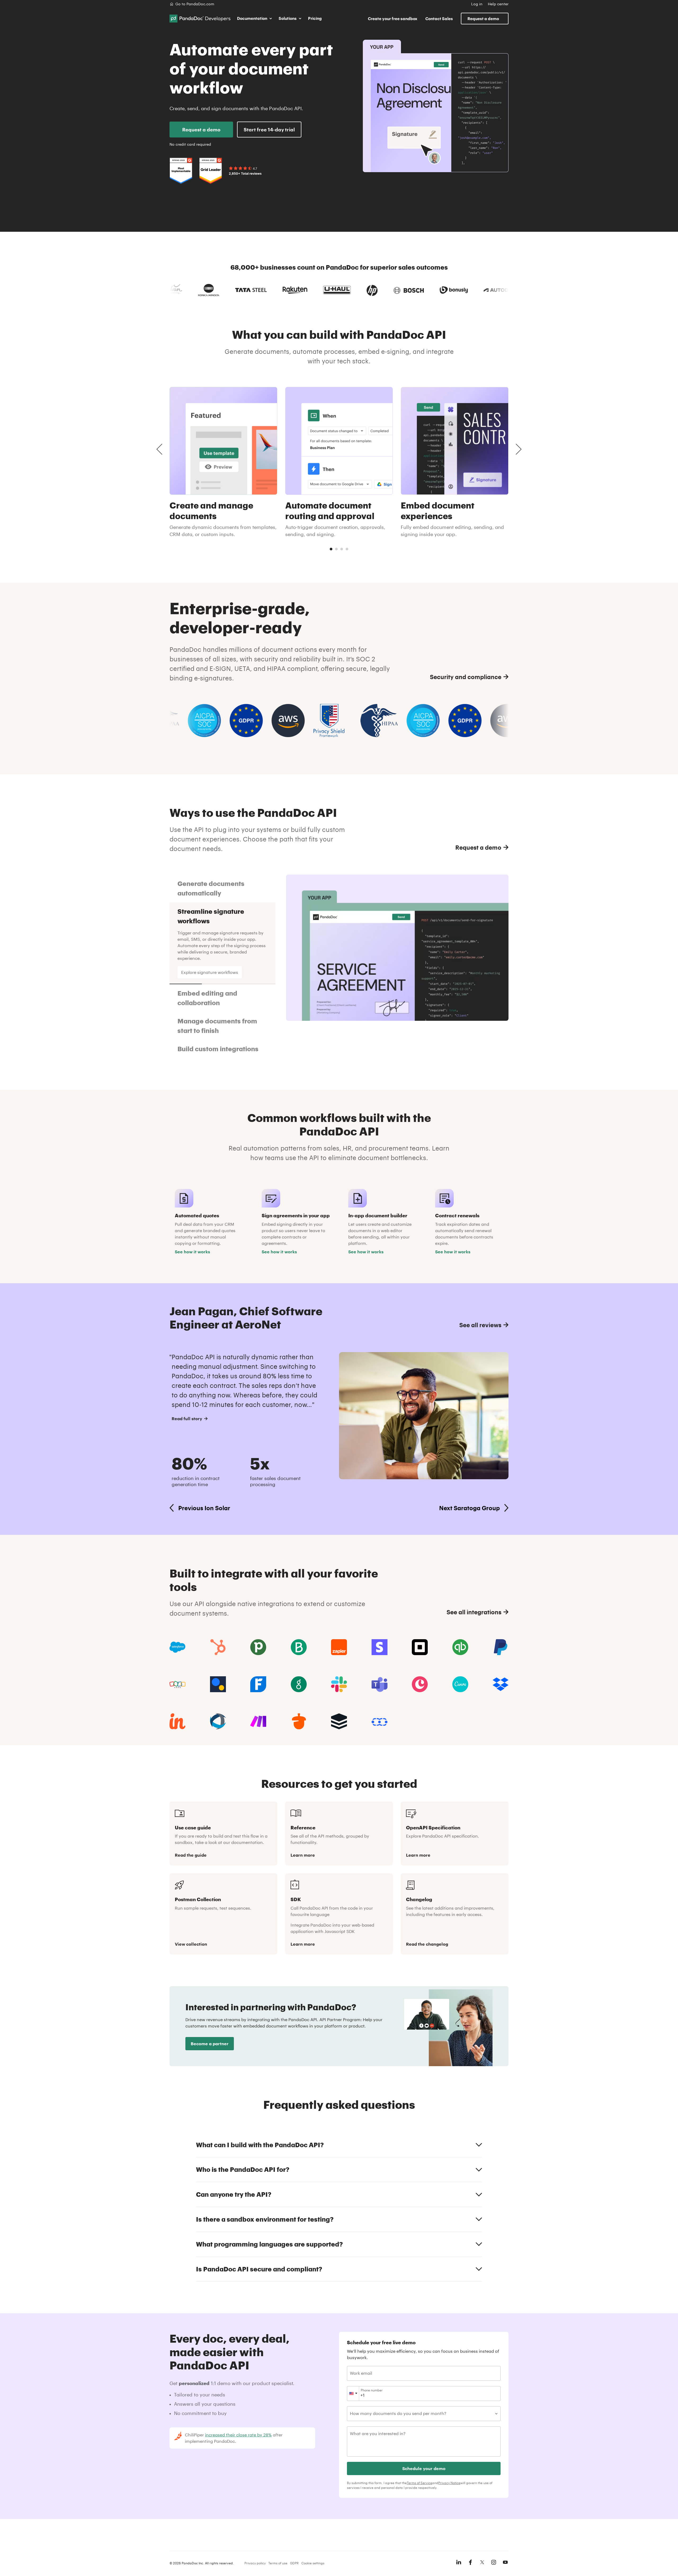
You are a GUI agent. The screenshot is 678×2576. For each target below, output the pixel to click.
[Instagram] (494, 2562)
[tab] (331, 549)
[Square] (420, 1647)
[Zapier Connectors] (339, 1647)
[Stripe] (380, 1647)
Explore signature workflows (210, 972)
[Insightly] (177, 1721)
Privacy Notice (449, 2483)
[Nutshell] (299, 1721)
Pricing (315, 18)
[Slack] (339, 1684)
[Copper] (420, 1684)
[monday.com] (299, 1647)
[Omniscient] (218, 1721)
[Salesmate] (380, 1721)
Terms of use (278, 2563)
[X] (482, 2562)
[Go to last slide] (159, 449)
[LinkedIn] (459, 2562)
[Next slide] (519, 449)
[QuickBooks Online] (460, 1647)
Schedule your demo (424, 2468)
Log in (477, 4)
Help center (498, 4)
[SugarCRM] (339, 1721)
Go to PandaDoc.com (195, 4)
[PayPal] (501, 1647)
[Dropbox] (501, 1684)
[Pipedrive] (258, 1647)
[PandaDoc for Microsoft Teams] (380, 1684)
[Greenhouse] (299, 1684)
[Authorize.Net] (218, 1684)
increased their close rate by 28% (238, 2435)
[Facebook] (470, 2562)
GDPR (294, 2563)
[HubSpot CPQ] (218, 1647)
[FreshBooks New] (258, 1684)
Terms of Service (420, 2483)
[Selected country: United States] (353, 2394)
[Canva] (460, 1684)
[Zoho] (177, 1684)
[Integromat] (258, 1721)
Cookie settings (313, 2563)
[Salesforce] (177, 1647)
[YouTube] (505, 2562)
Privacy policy (255, 2563)
